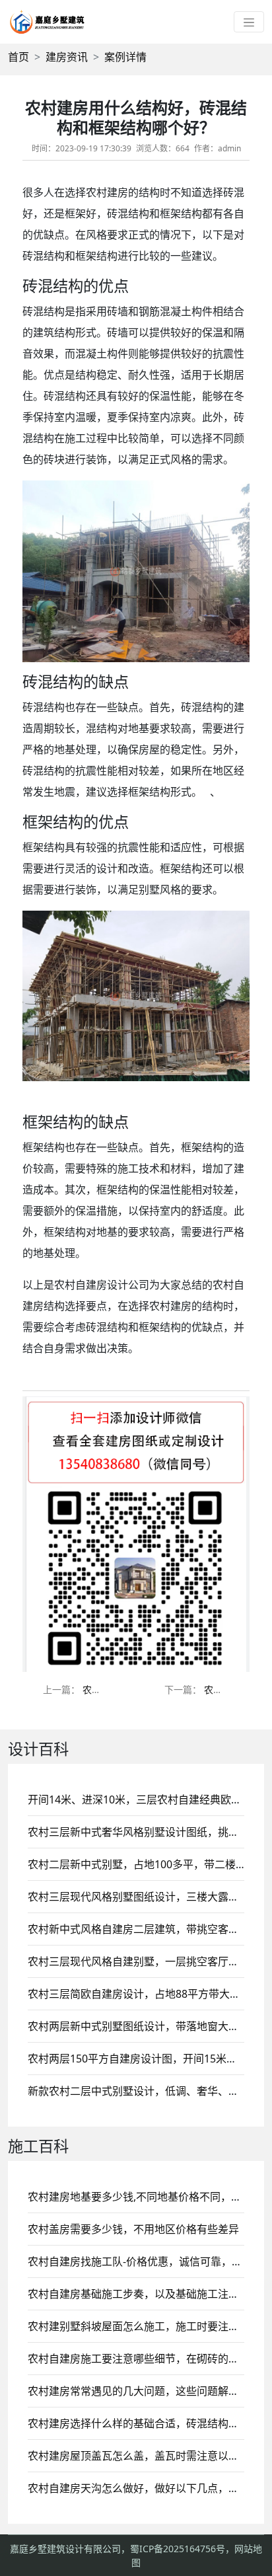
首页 (18, 57)
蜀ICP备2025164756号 (178, 2549)
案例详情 (125, 57)
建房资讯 (67, 57)
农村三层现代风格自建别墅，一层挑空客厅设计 (139, 1961)
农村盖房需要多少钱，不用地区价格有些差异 (133, 2229)
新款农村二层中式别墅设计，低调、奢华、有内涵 (144, 2091)
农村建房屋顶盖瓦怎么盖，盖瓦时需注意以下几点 (144, 2456)
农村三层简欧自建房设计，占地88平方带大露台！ (145, 1994)
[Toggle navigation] (249, 22)
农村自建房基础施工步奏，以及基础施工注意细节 (144, 2294)
